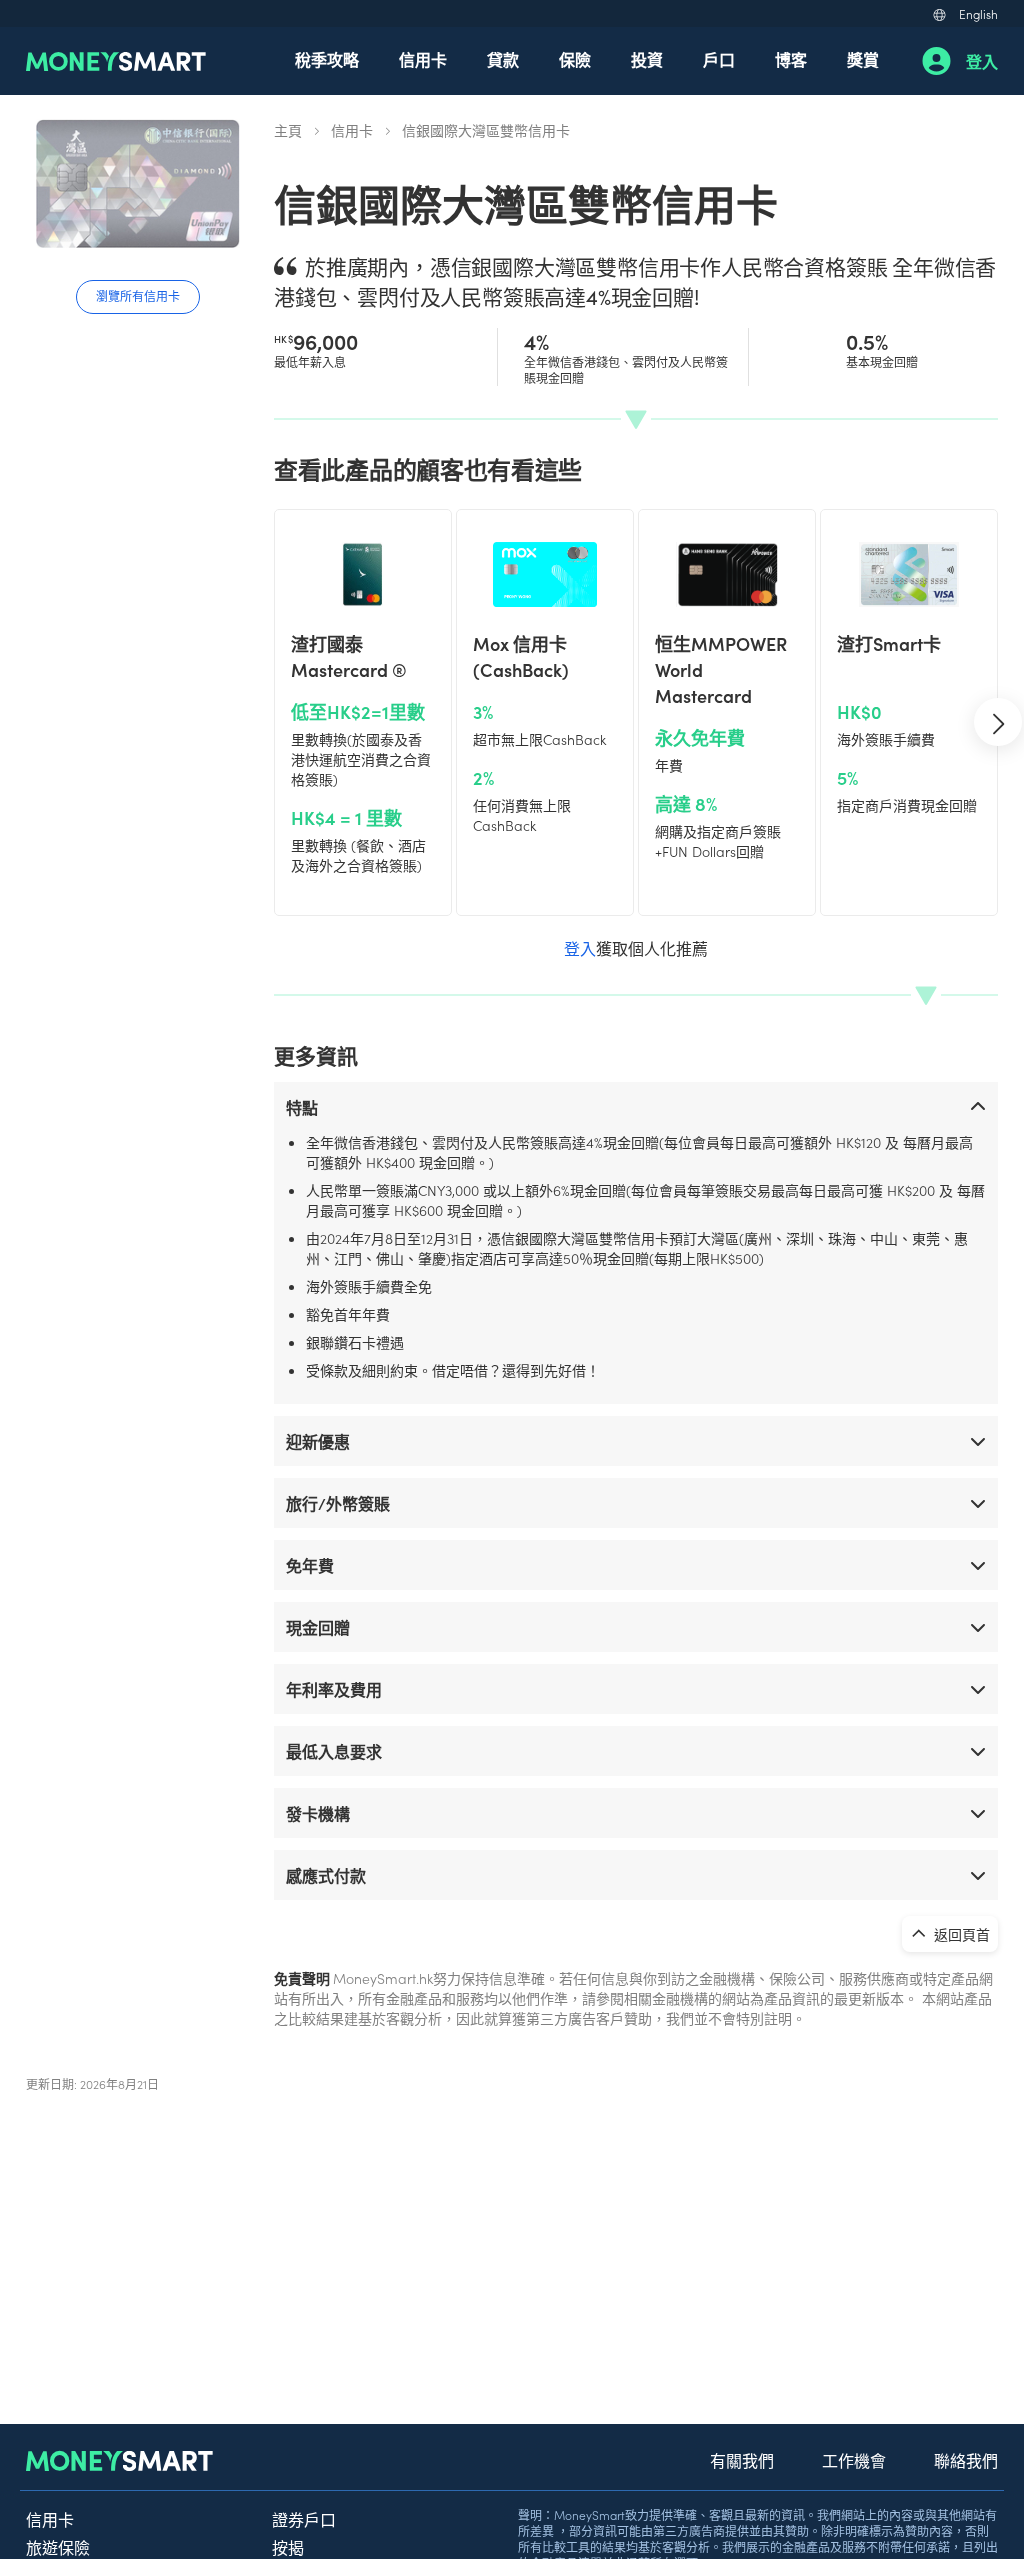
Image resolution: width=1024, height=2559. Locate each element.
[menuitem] (327, 61)
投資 (647, 59)
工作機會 (854, 2460)
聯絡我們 (966, 2460)
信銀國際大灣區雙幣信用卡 (486, 130)
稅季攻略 (327, 59)
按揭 (288, 2547)
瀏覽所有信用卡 (138, 295)
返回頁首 (960, 1934)
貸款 (503, 59)
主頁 (288, 130)
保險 (575, 59)
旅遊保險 (58, 2547)
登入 (982, 61)
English (978, 13)
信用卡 (423, 59)
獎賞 (863, 59)
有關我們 (742, 2460)
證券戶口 (304, 2519)
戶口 (719, 59)
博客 (791, 59)
